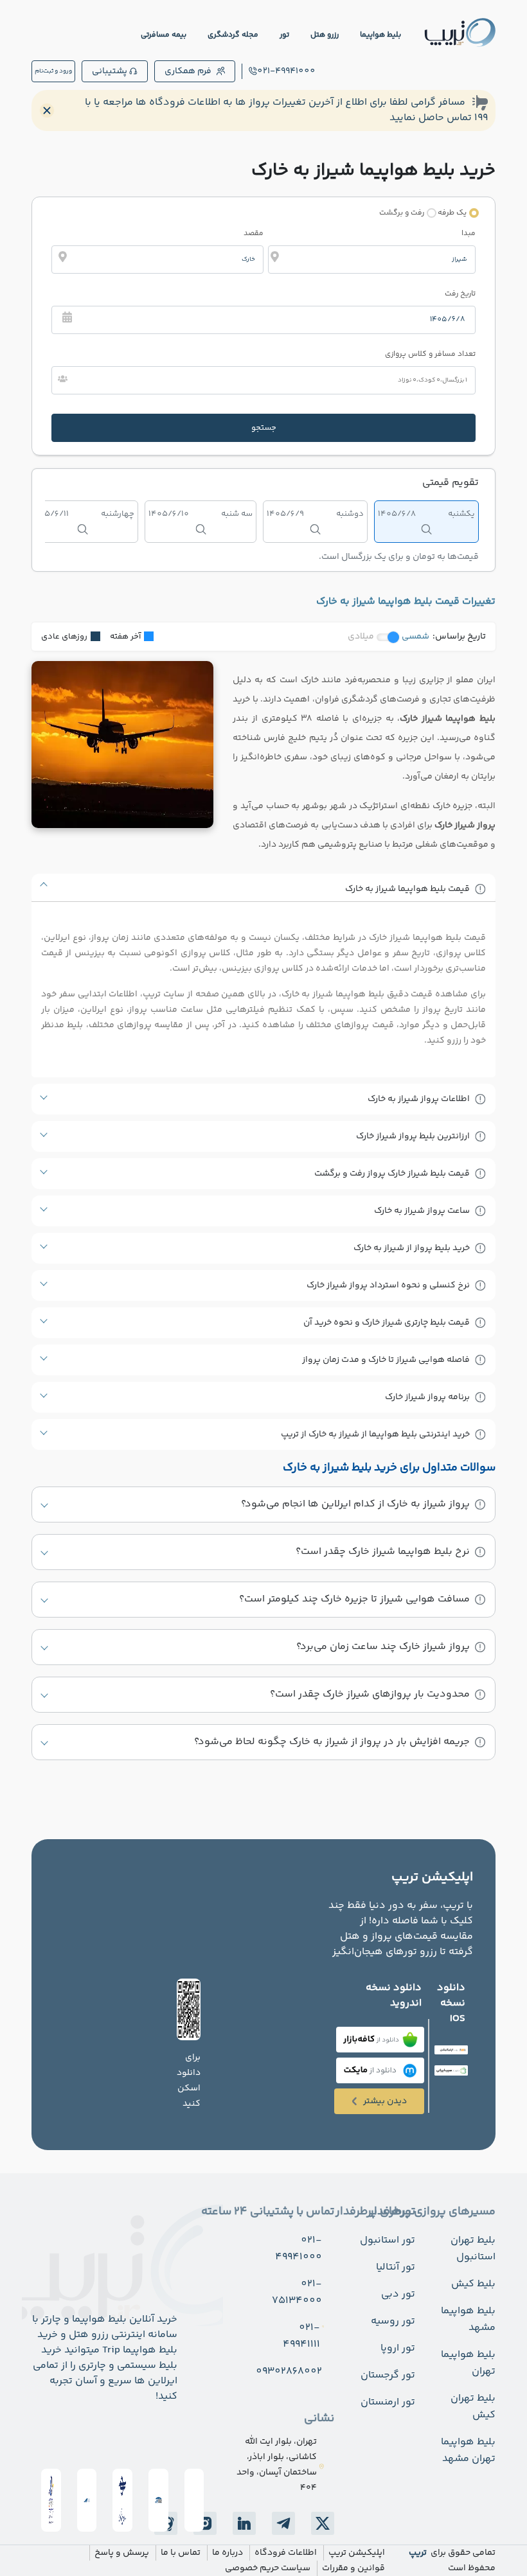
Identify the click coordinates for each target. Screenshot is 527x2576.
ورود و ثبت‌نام (53, 71)
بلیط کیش (473, 2284)
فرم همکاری (188, 71)
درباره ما (228, 2553)
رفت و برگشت (402, 213)
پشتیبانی (110, 71)
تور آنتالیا (396, 2267)
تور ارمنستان (388, 2402)
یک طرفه (452, 213)
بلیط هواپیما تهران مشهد (468, 2450)
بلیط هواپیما (380, 35)
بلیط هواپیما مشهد (468, 2319)
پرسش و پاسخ (122, 2553)
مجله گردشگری (233, 35)
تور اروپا (398, 2348)
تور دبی (398, 2294)
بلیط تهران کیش (473, 2407)
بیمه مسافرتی (164, 35)
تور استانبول (388, 2240)
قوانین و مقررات (353, 2568)
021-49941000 (286, 71)
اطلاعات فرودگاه (286, 2553)
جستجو (264, 428)
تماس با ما (181, 2553)
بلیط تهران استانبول (473, 2249)
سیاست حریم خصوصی (268, 2568)
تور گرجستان (388, 2375)
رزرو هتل (325, 35)
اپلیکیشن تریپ (357, 2553)
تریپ (418, 2553)
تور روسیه (393, 2321)
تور (284, 35)
